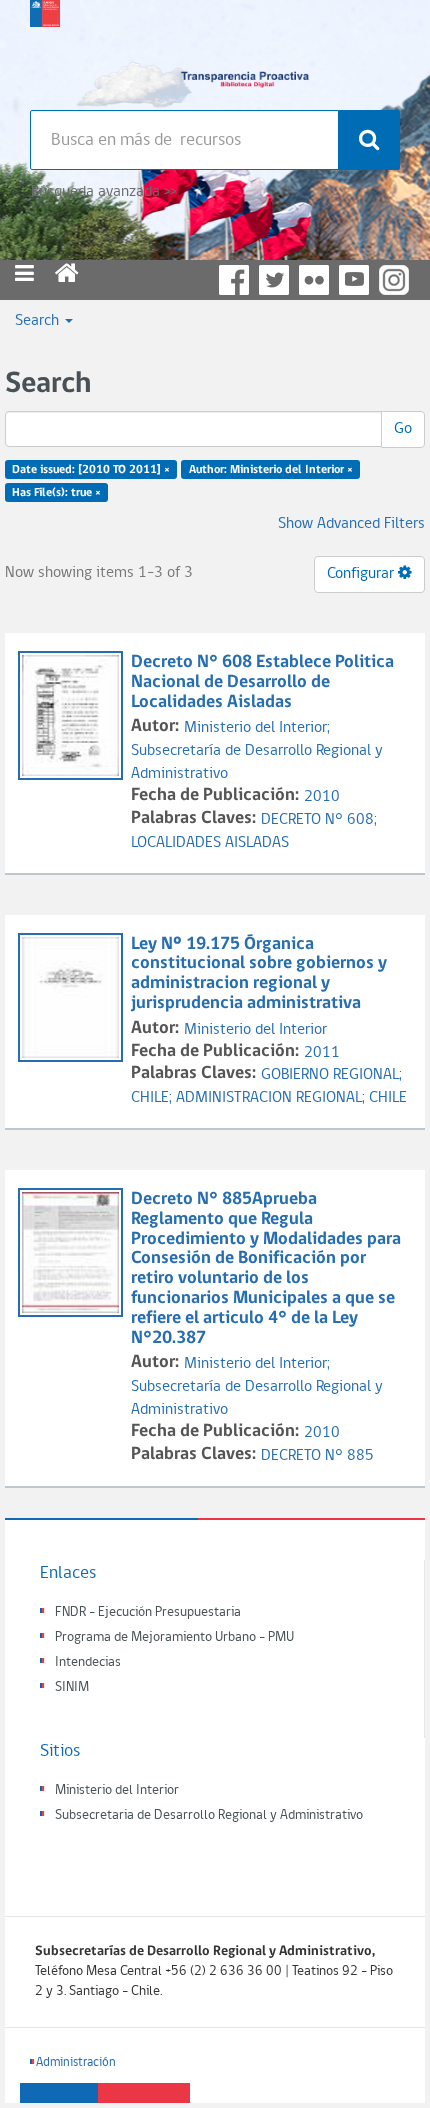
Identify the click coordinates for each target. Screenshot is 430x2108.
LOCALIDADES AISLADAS (210, 843)
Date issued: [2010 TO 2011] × (91, 470)
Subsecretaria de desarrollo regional (45, 50)
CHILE (388, 1098)
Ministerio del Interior (255, 1030)
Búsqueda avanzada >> (103, 192)
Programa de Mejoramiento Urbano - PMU (174, 1637)
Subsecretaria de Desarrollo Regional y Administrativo (209, 1815)
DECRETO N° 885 (317, 1456)
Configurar (362, 574)
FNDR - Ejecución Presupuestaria (148, 1612)
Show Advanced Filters (351, 524)
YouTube (354, 280)
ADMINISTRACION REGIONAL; (272, 1098)
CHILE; (153, 1098)
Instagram (394, 280)
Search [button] (39, 321)
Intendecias (88, 1662)
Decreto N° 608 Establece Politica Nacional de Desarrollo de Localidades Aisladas (262, 682)
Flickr (314, 280)
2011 (322, 1053)
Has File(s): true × (56, 493)
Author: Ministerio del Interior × (271, 470)
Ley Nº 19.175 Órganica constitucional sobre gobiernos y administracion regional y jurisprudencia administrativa (259, 974)
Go (403, 429)
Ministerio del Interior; (257, 728)
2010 (322, 797)
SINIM (72, 1687)
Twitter (274, 280)
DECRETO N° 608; (319, 820)
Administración (76, 2062)
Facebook (234, 280)
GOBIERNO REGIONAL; (331, 1075)
